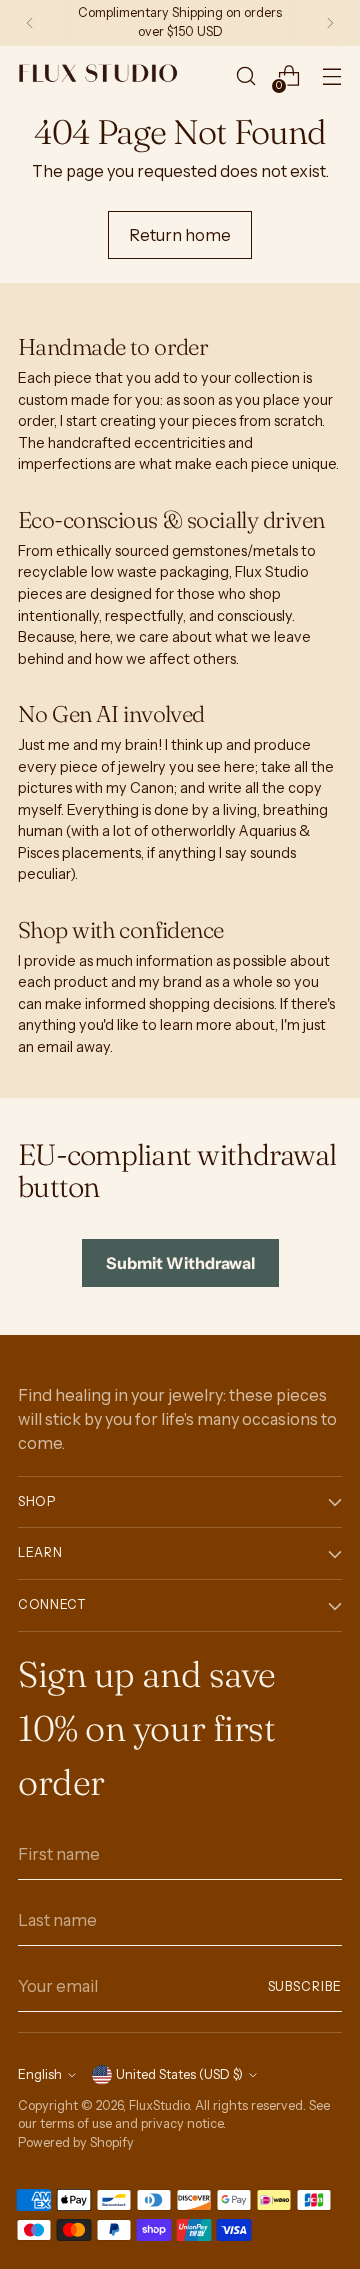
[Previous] (30, 23)
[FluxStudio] (98, 76)
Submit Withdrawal (180, 1263)
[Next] (330, 23)
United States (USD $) (179, 2074)
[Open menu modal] (331, 76)
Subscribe (305, 1986)
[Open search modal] (245, 76)
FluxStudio (159, 2105)
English (40, 2074)
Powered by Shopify (76, 2142)
